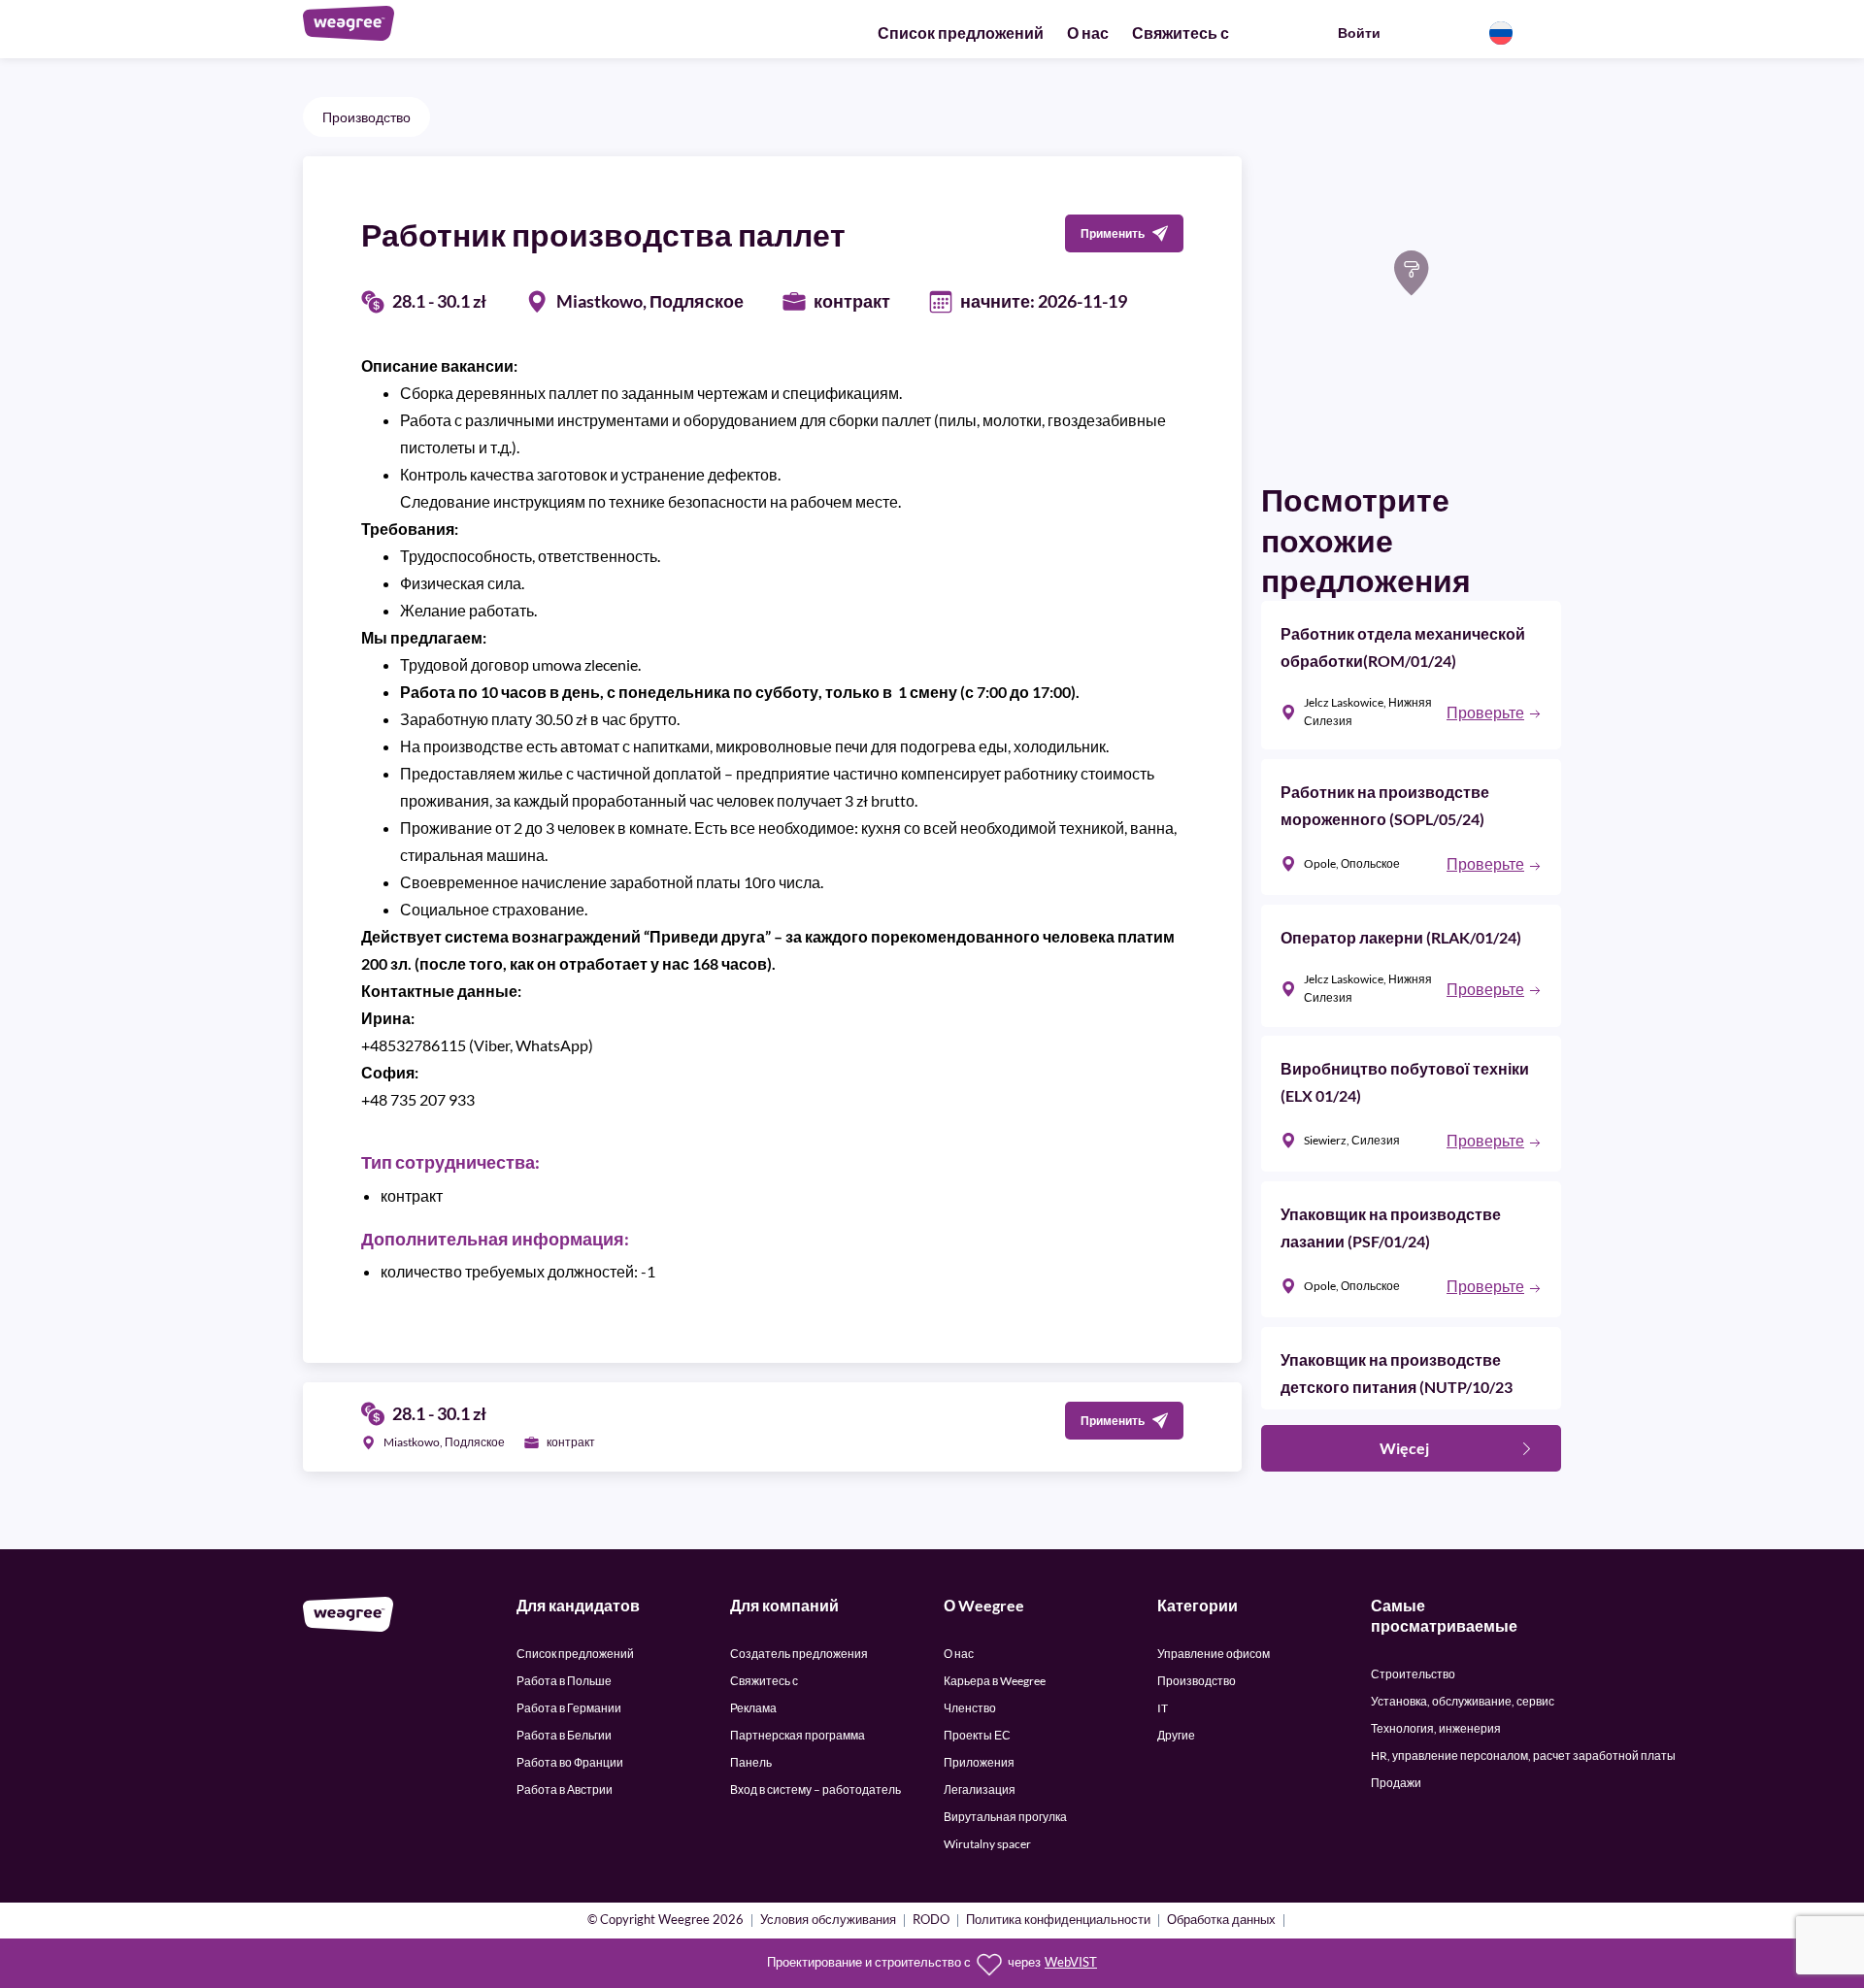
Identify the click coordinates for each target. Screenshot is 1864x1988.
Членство (970, 1708)
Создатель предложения (799, 1654)
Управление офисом (1214, 1654)
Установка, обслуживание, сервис (1463, 1701)
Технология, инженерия (1436, 1728)
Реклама (753, 1708)
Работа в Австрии (565, 1789)
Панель (751, 1762)
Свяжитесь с (1181, 33)
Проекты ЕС (977, 1735)
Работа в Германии (569, 1708)
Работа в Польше (564, 1681)
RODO (931, 1921)
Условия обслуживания (828, 1921)
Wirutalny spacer (987, 1844)
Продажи (1396, 1783)
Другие (1176, 1735)
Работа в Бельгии (564, 1735)
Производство (366, 117)
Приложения (979, 1762)
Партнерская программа (798, 1735)
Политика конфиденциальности (1058, 1921)
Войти (1359, 33)
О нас (1088, 33)
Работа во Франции (570, 1762)
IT (1163, 1708)
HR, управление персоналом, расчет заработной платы (1523, 1756)
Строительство (1413, 1674)
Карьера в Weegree (995, 1681)
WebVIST (1071, 1962)
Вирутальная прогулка (1005, 1817)
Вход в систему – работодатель (815, 1789)
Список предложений (961, 33)
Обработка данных (1221, 1921)
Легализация (980, 1789)
